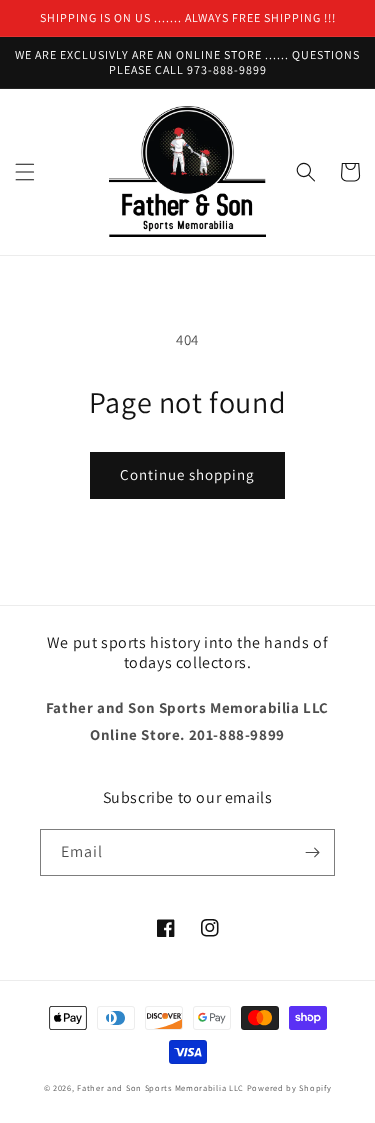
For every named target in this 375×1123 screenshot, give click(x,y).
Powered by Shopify (289, 1087)
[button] (25, 172)
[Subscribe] (312, 852)
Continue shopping (187, 474)
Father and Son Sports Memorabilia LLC (160, 1087)
